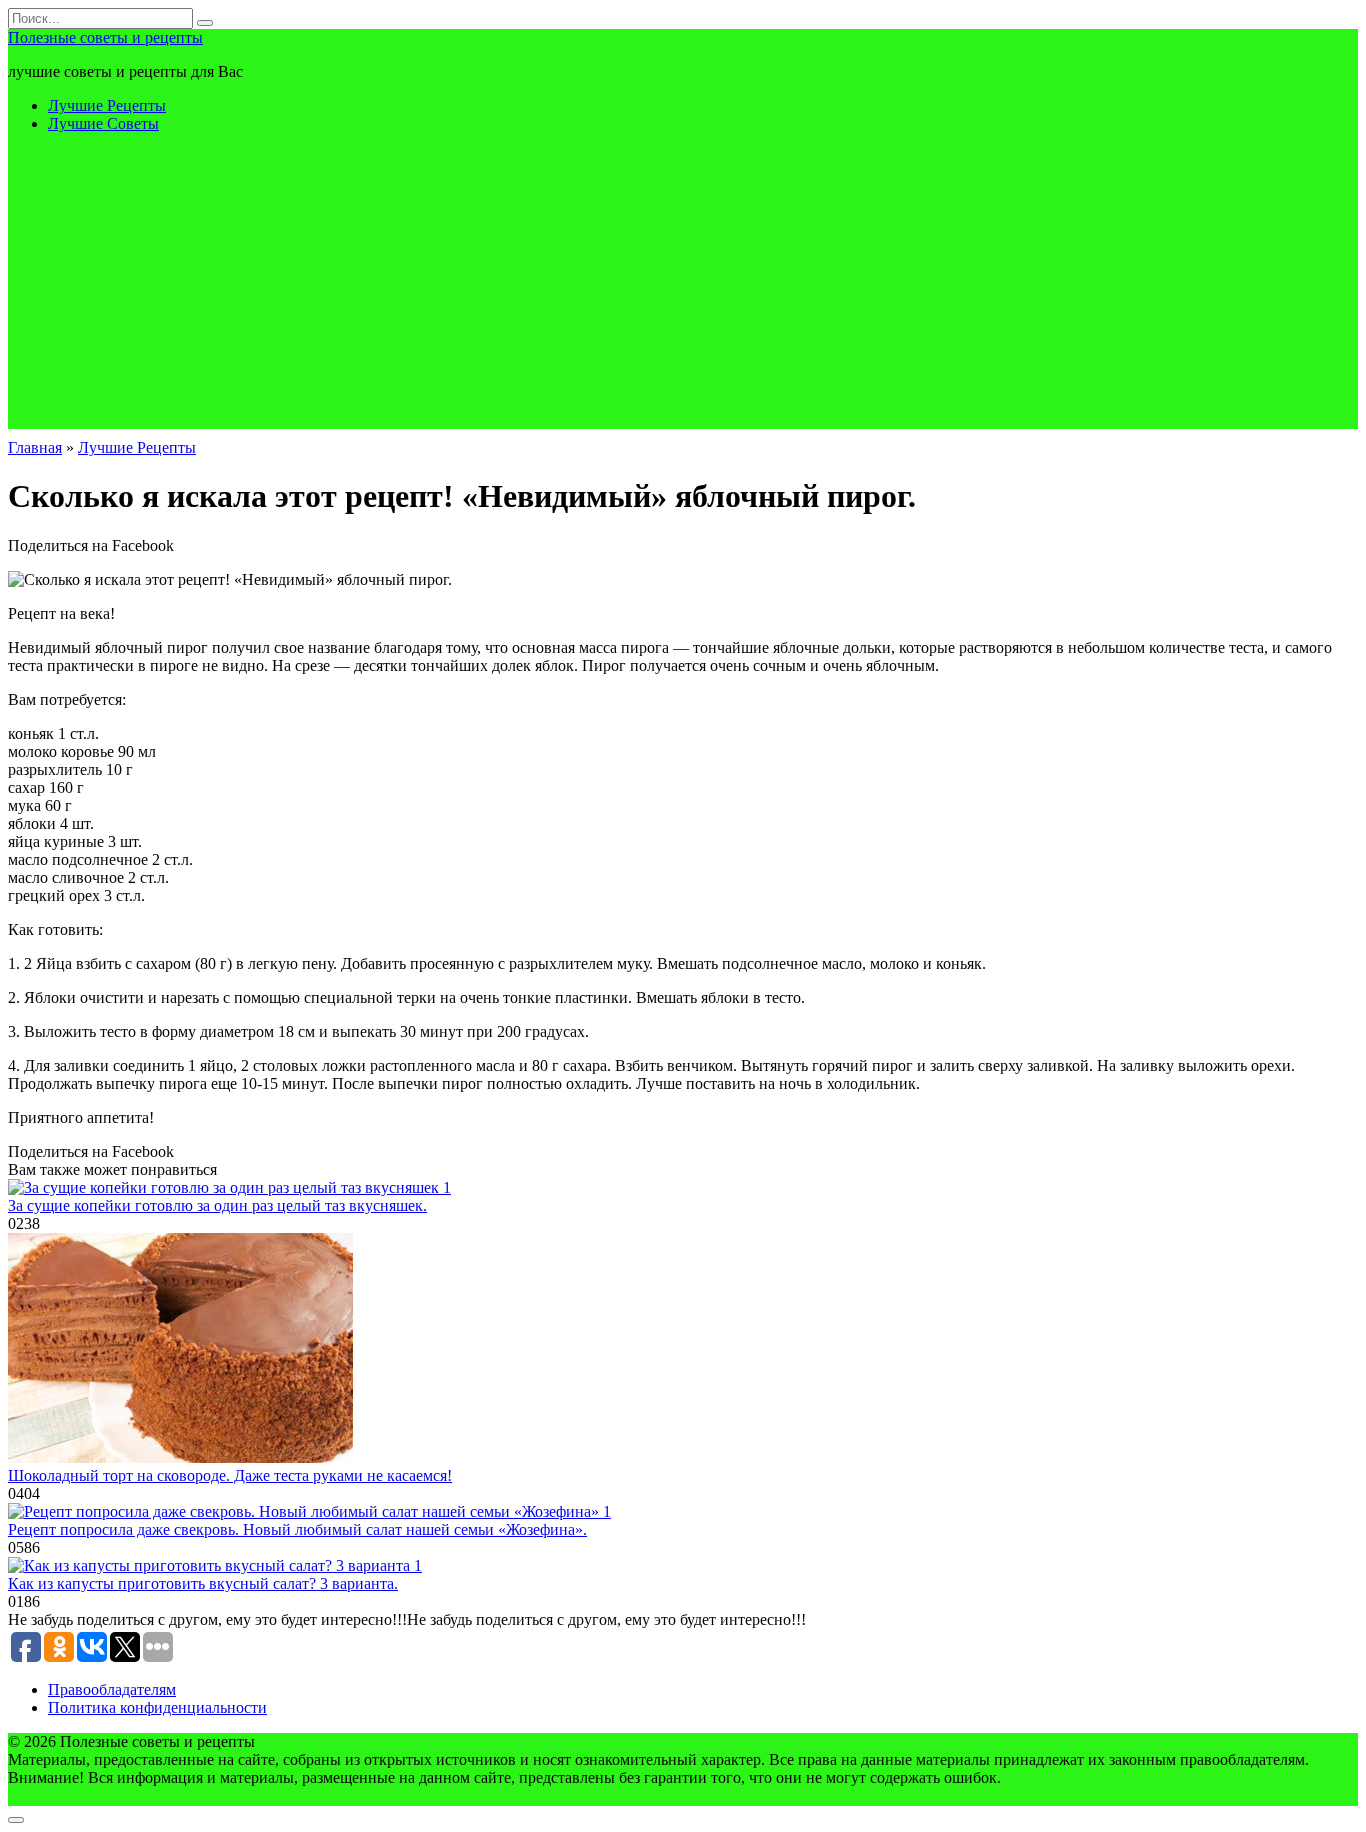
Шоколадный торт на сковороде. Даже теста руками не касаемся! (230, 1475)
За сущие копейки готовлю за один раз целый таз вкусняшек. (217, 1205)
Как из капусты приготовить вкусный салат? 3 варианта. (203, 1583)
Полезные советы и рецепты (105, 37)
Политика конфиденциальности (157, 1707)
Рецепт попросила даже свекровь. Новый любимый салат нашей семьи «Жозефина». (297, 1529)
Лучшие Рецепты (107, 105)
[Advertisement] (683, 289)
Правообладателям (112, 1689)
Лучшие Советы (103, 123)
